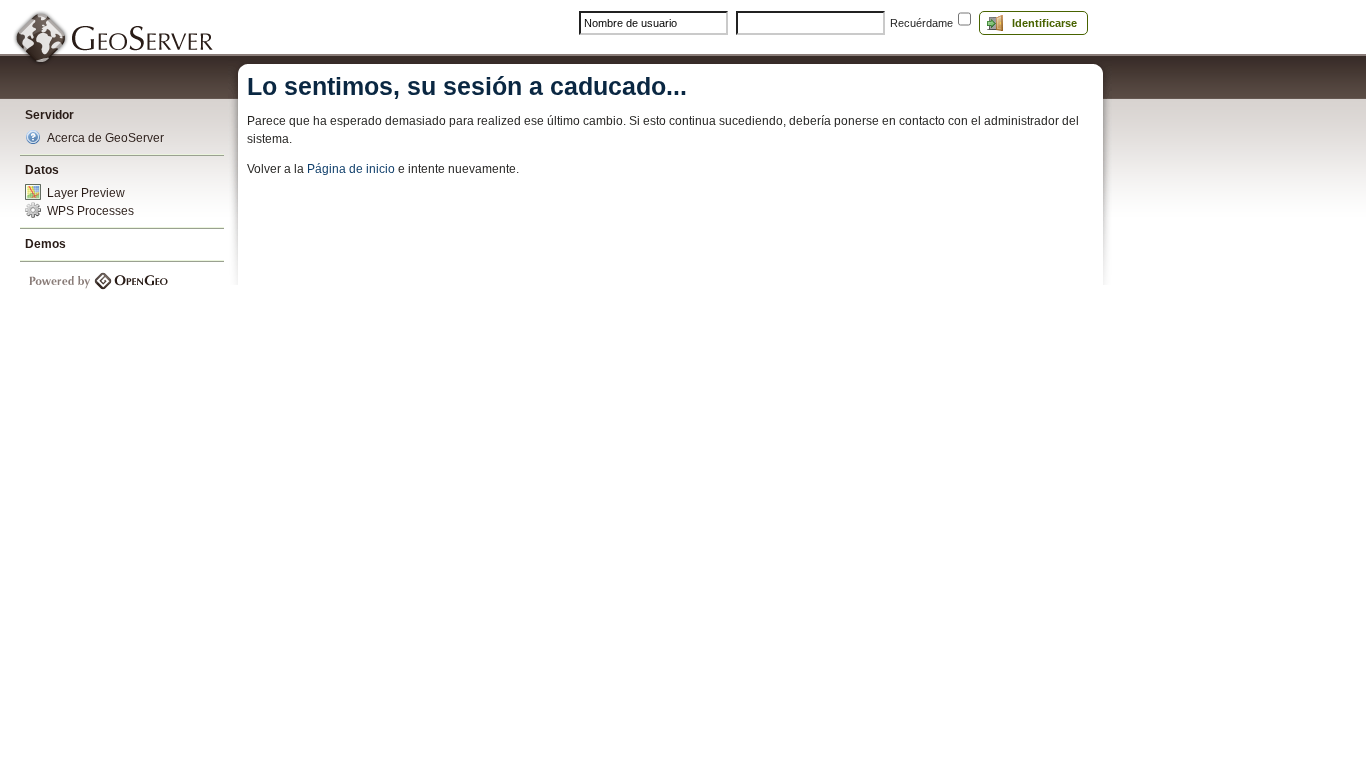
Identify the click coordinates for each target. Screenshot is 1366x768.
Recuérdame (921, 23)
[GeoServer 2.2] (115, 38)
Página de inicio (352, 169)
